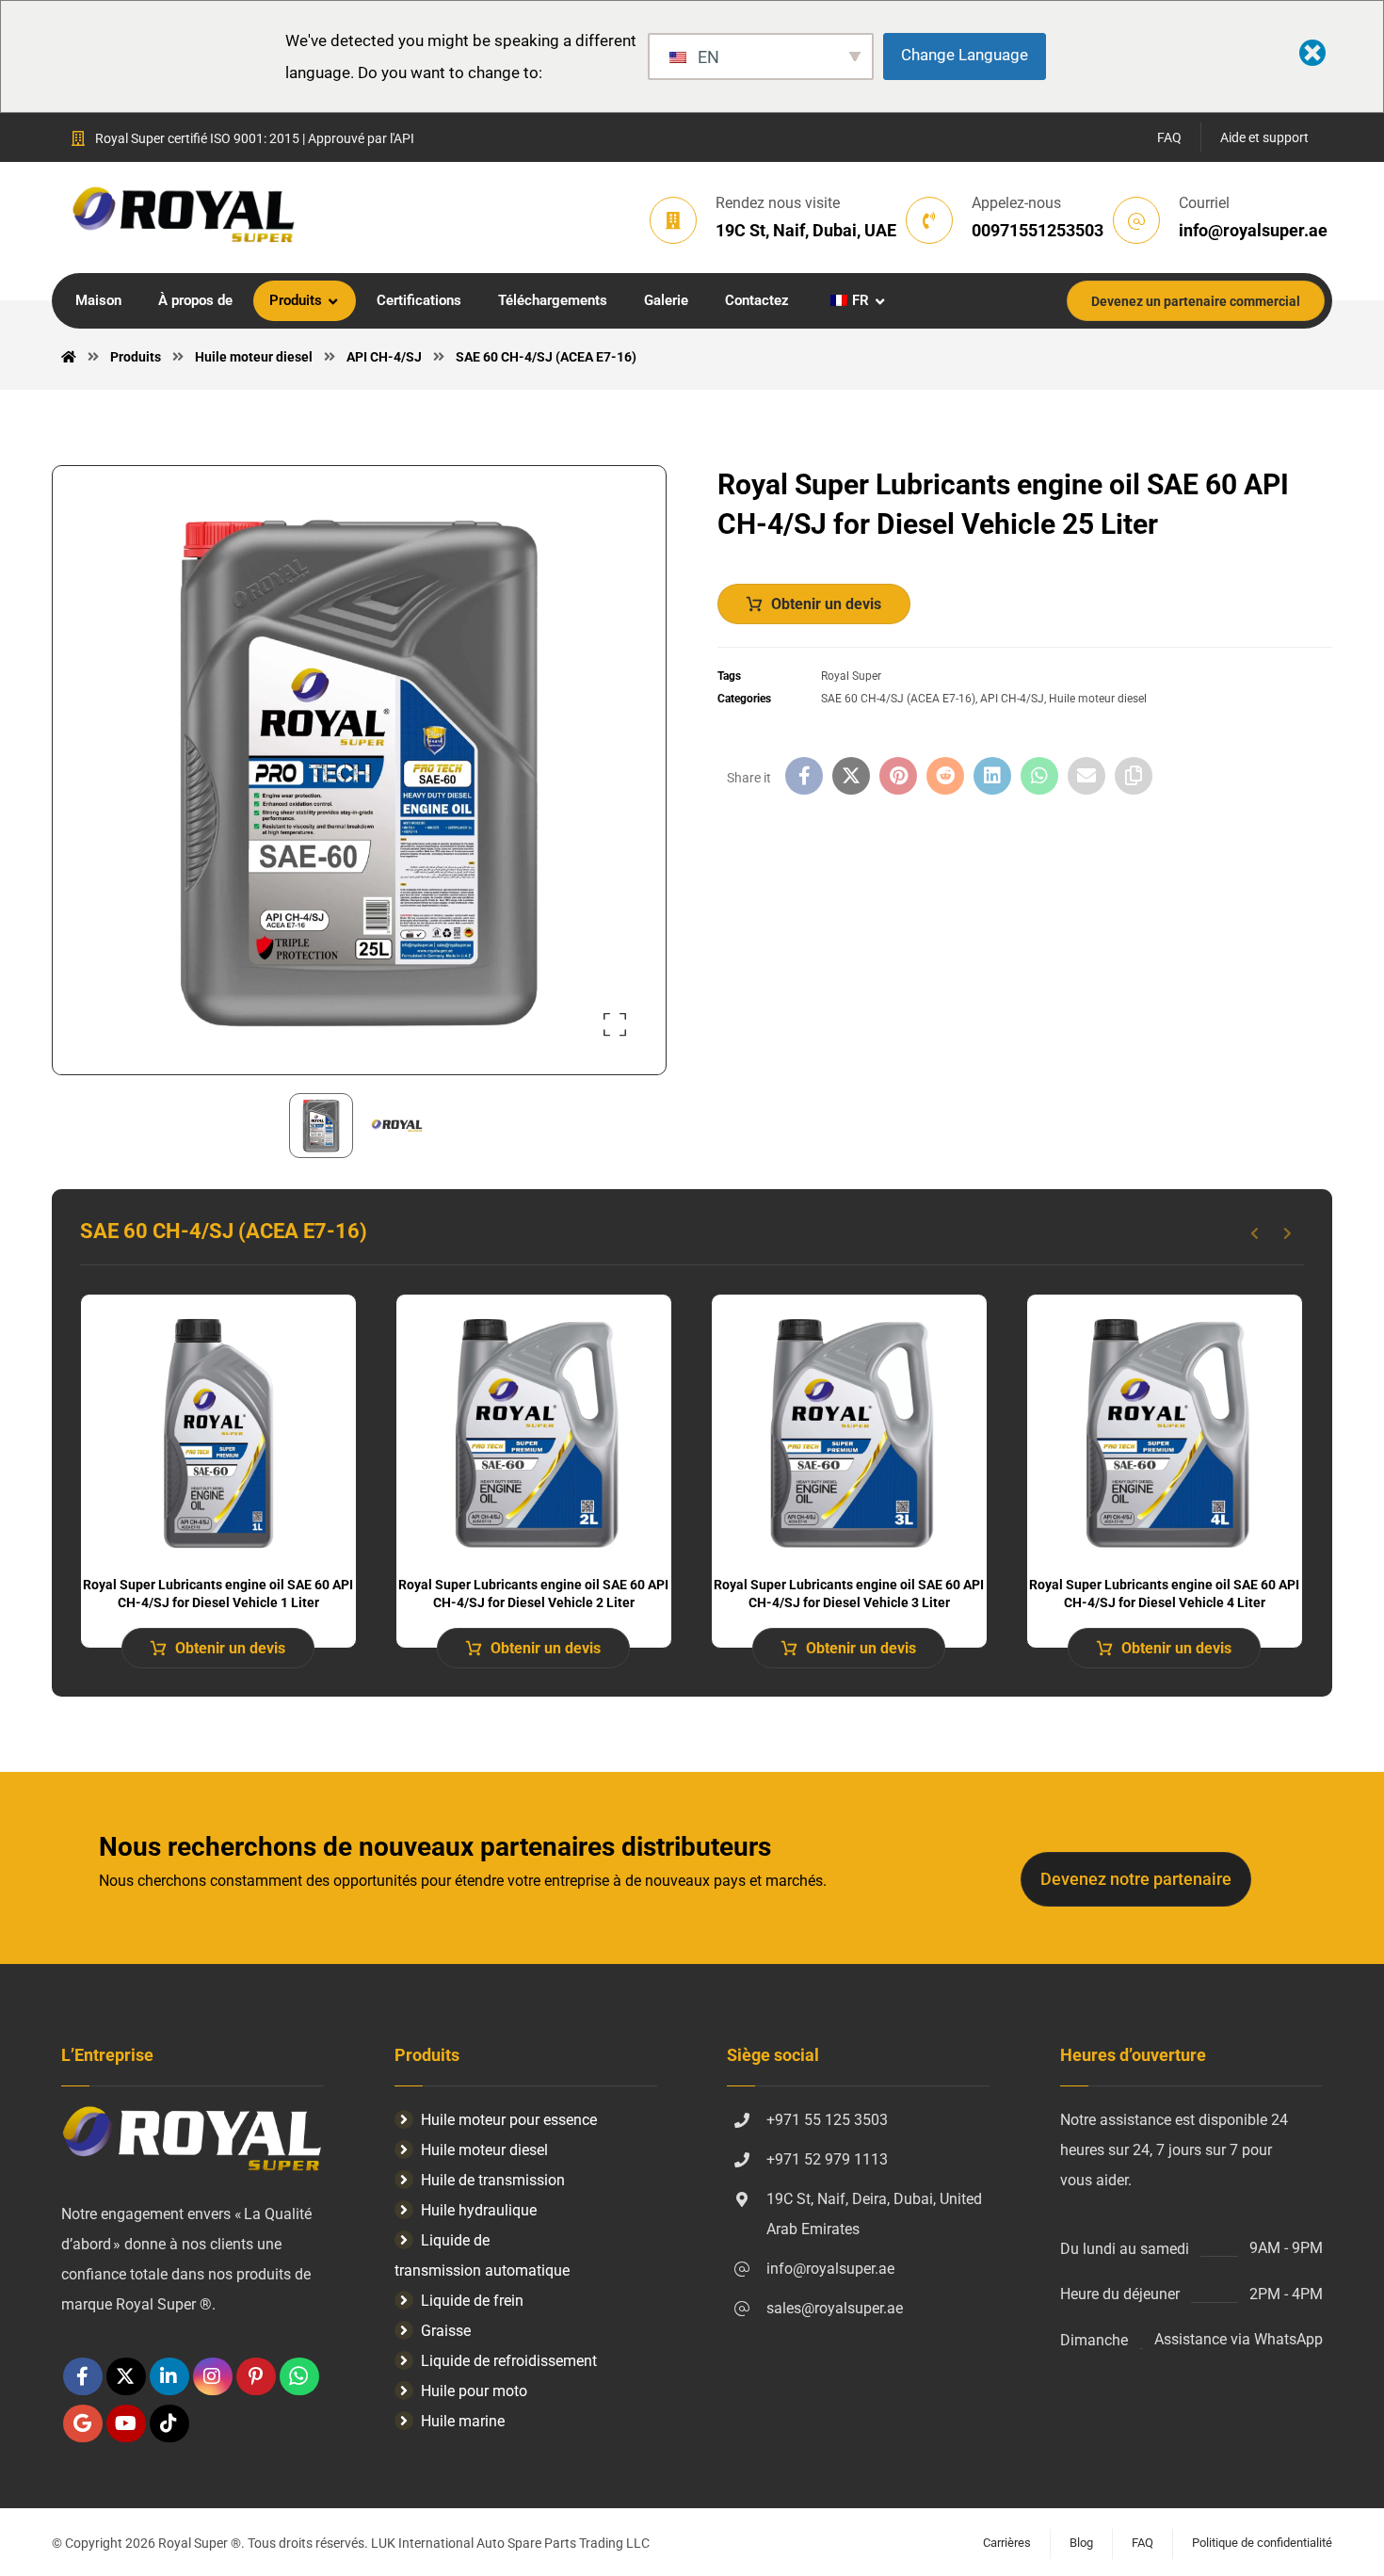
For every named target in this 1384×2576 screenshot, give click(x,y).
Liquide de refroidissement (509, 2361)
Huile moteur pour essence (509, 2120)
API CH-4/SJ (1012, 699)
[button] (615, 1024)
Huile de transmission (493, 2180)
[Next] (1287, 1233)
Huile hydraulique (479, 2210)
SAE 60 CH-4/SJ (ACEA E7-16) (898, 699)
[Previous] (1255, 1233)
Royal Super (851, 676)
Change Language (965, 55)
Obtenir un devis (826, 604)
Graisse (446, 2331)
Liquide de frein (472, 2301)
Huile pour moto (474, 2391)
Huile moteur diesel (1098, 699)
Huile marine (463, 2421)
